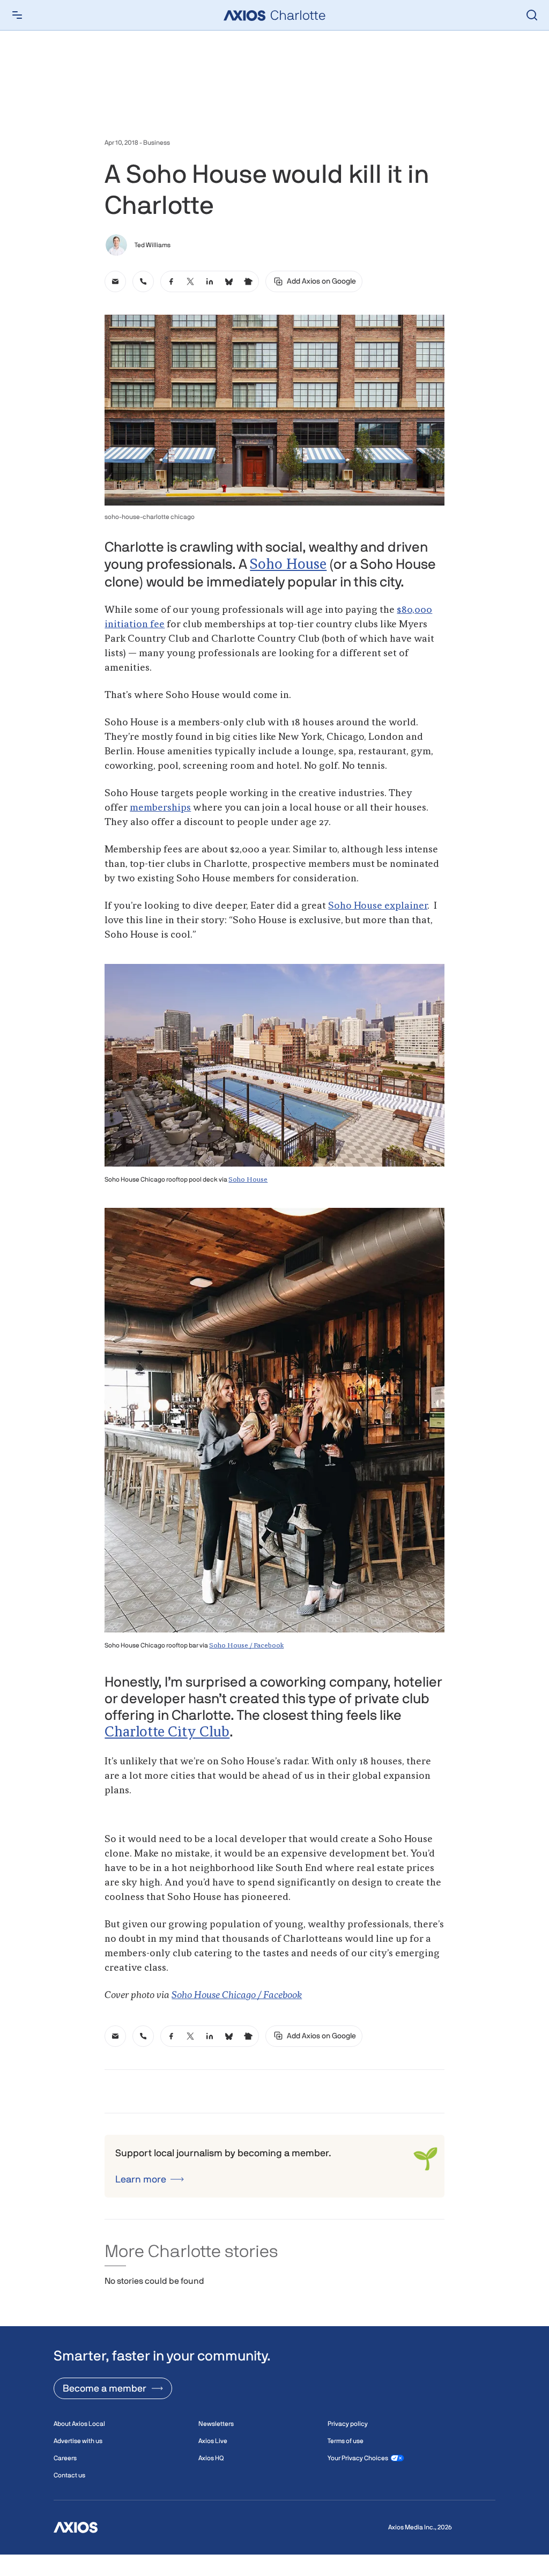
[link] (115, 281)
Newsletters (216, 2424)
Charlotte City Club (167, 1733)
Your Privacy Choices (358, 2458)
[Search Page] (532, 15)
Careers (65, 2458)
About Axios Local (79, 2424)
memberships (160, 808)
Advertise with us (78, 2441)
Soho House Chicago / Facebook (237, 1995)
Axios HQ (211, 2458)
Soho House (288, 565)
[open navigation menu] (17, 15)
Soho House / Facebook (246, 1646)
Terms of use (346, 2441)
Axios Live (213, 2441)
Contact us (69, 2475)
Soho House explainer (378, 906)
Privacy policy (348, 2424)
